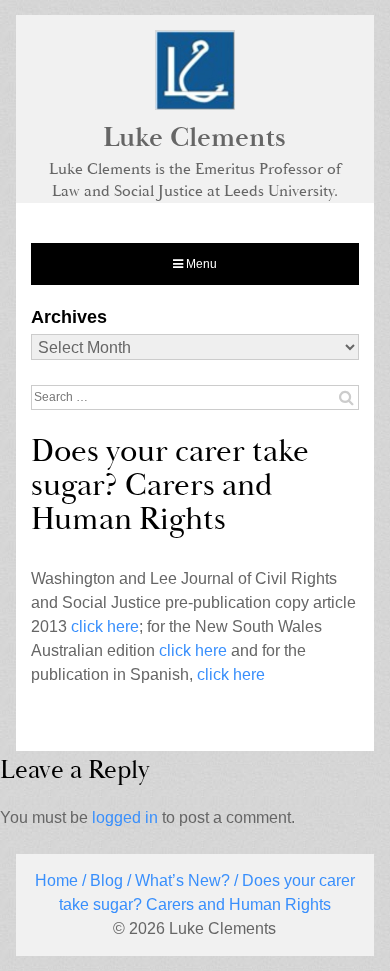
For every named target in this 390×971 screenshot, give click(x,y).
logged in (125, 817)
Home (56, 880)
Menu (200, 264)
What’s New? (182, 880)
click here (105, 626)
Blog (106, 880)
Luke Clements (194, 138)
